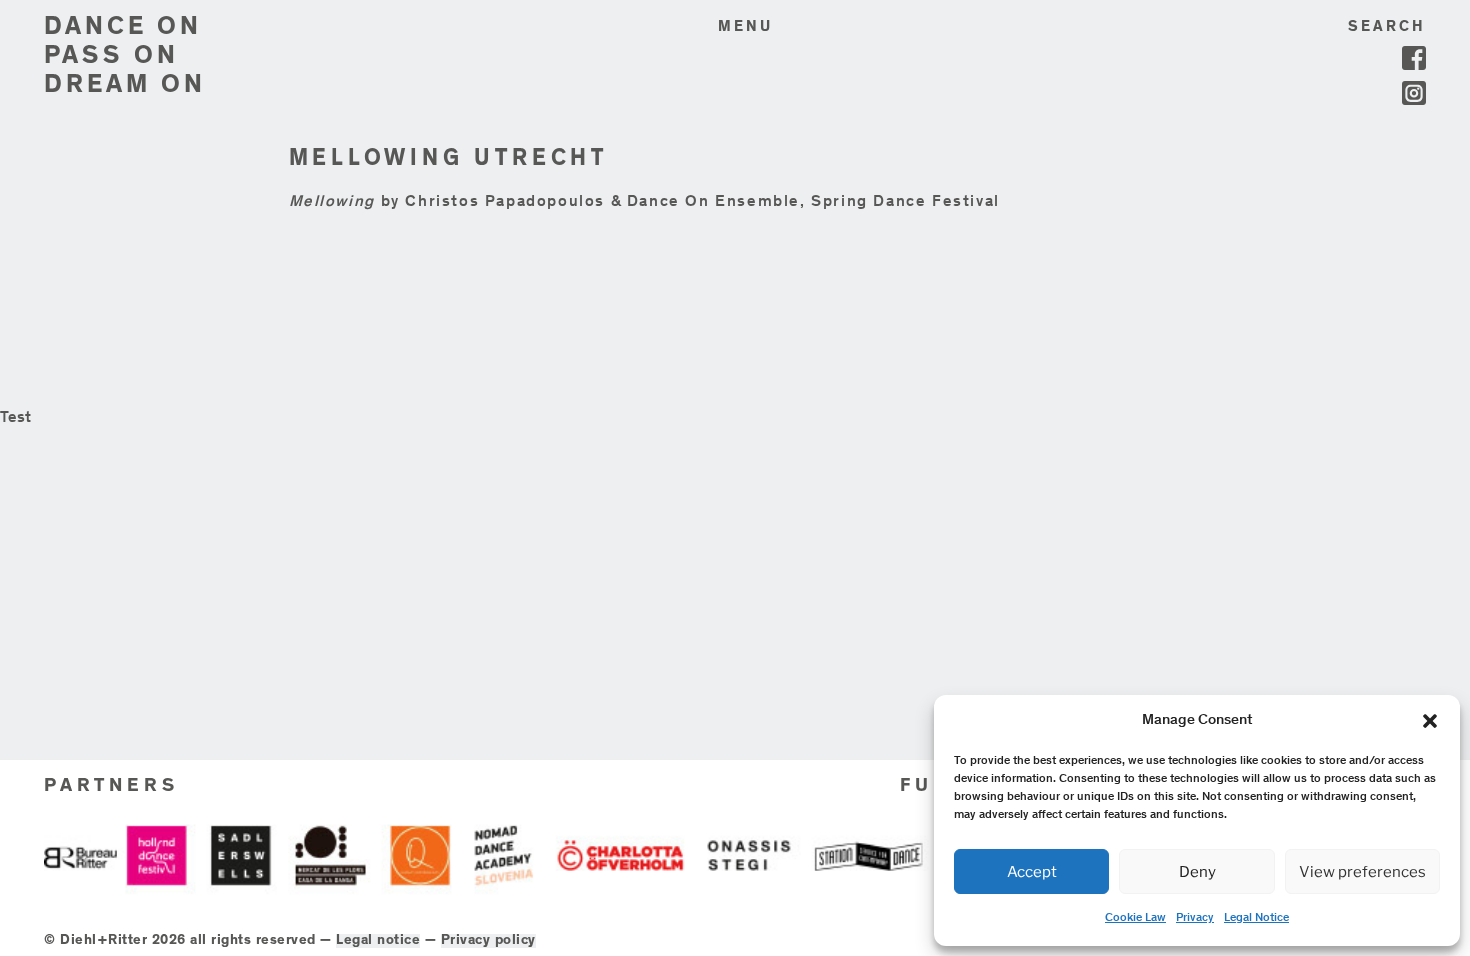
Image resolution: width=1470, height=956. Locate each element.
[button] (1430, 721)
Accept (1032, 872)
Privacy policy (488, 941)
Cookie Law (1135, 918)
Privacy (1195, 918)
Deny (1197, 872)
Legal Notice (1256, 918)
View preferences (1362, 872)
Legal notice (378, 941)
